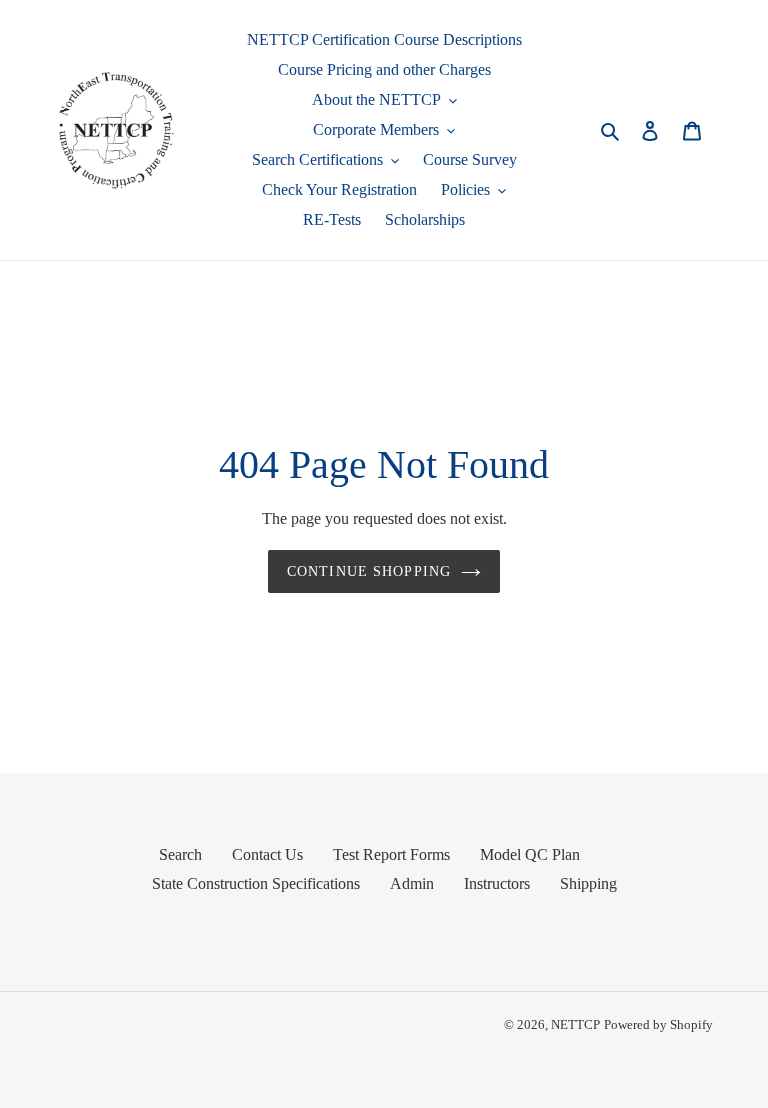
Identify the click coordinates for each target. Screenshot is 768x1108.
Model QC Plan (530, 854)
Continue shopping (369, 571)
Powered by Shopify (658, 1024)
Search (180, 854)
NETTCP (575, 1024)
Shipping (588, 883)
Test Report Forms (391, 854)
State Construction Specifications (256, 883)
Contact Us (267, 854)
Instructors (497, 883)
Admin (412, 883)
